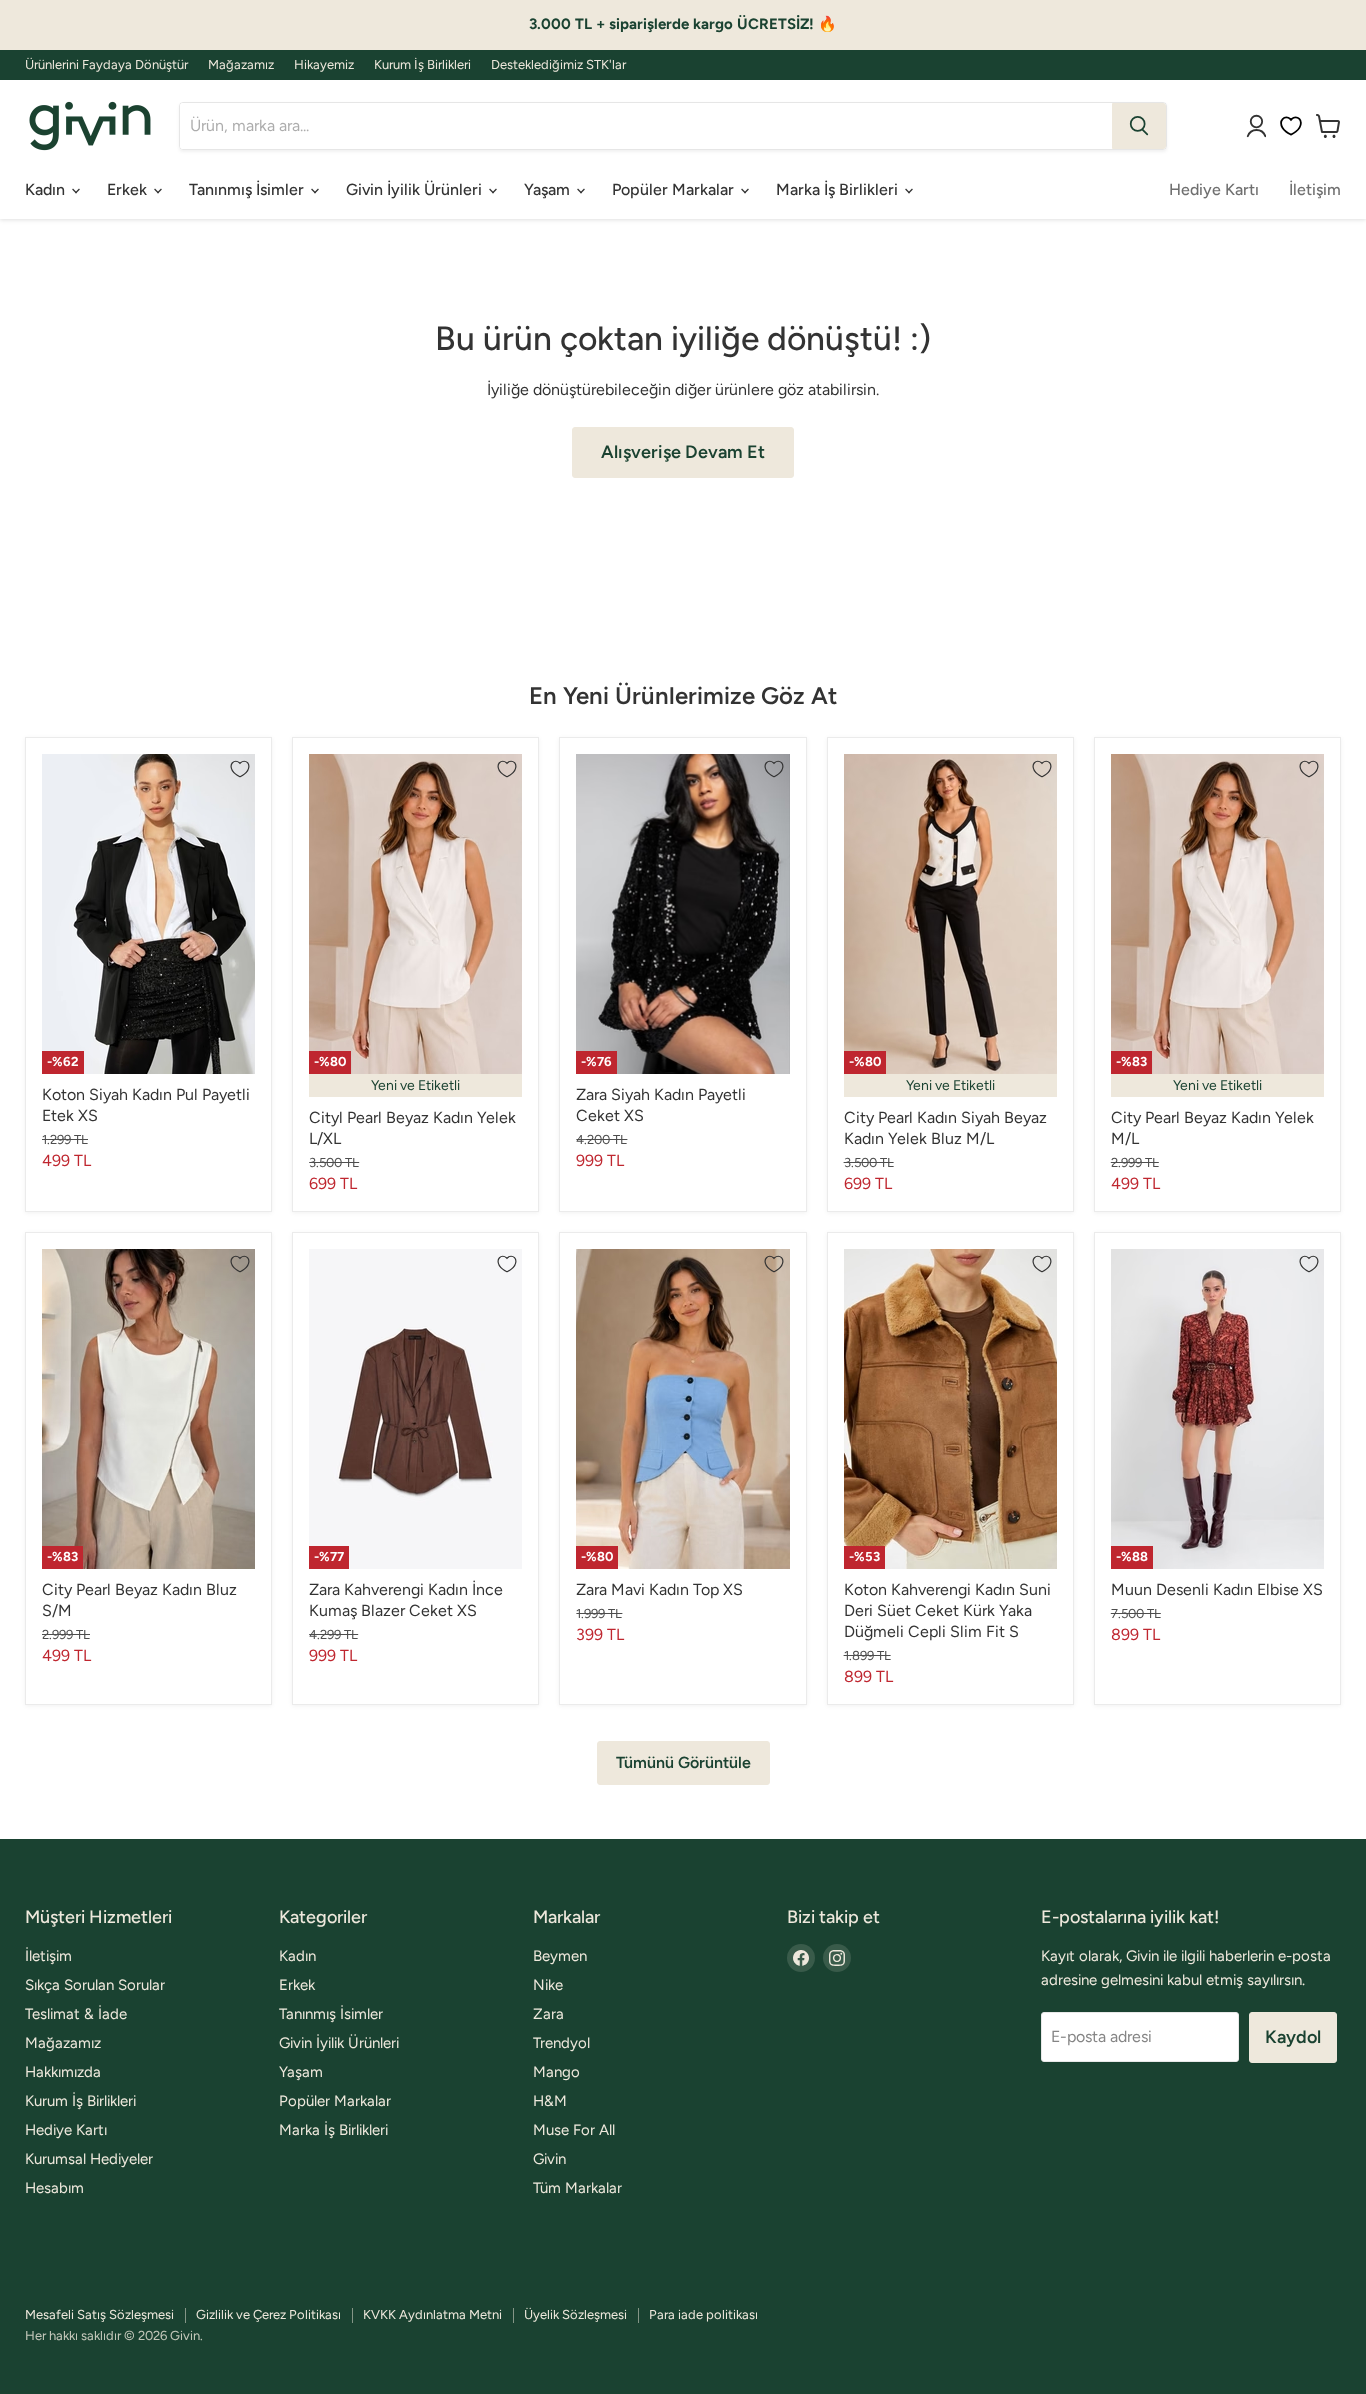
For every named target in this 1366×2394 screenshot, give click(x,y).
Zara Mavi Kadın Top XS (659, 1589)
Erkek (129, 189)
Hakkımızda (63, 2072)
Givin (549, 2159)
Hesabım (54, 2188)
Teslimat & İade (76, 2014)
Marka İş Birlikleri (839, 189)
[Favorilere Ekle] (240, 769)
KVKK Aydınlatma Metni (432, 2314)
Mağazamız (241, 65)
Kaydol (1293, 2037)
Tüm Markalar (577, 2188)
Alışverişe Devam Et (683, 452)
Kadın (47, 189)
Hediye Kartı (1214, 189)
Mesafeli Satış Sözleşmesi (99, 2314)
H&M (550, 2101)
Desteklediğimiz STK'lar (558, 65)
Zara (548, 2014)
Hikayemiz (324, 65)
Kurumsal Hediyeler (89, 2159)
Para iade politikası (703, 2314)
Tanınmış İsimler (248, 189)
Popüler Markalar (675, 189)
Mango (556, 2072)
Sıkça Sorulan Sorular (95, 1985)
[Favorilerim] (1291, 126)
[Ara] (1139, 126)
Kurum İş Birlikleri (422, 65)
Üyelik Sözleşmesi (575, 2314)
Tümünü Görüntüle (683, 1762)
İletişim (1315, 189)
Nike (548, 1985)
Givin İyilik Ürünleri (416, 189)
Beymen (560, 1956)
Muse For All (574, 2130)
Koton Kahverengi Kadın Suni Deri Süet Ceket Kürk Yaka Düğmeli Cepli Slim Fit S (947, 1610)
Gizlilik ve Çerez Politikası (268, 2314)
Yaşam (549, 189)
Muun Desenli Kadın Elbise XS (1217, 1589)
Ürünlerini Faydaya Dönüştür (106, 65)
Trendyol (561, 2043)
